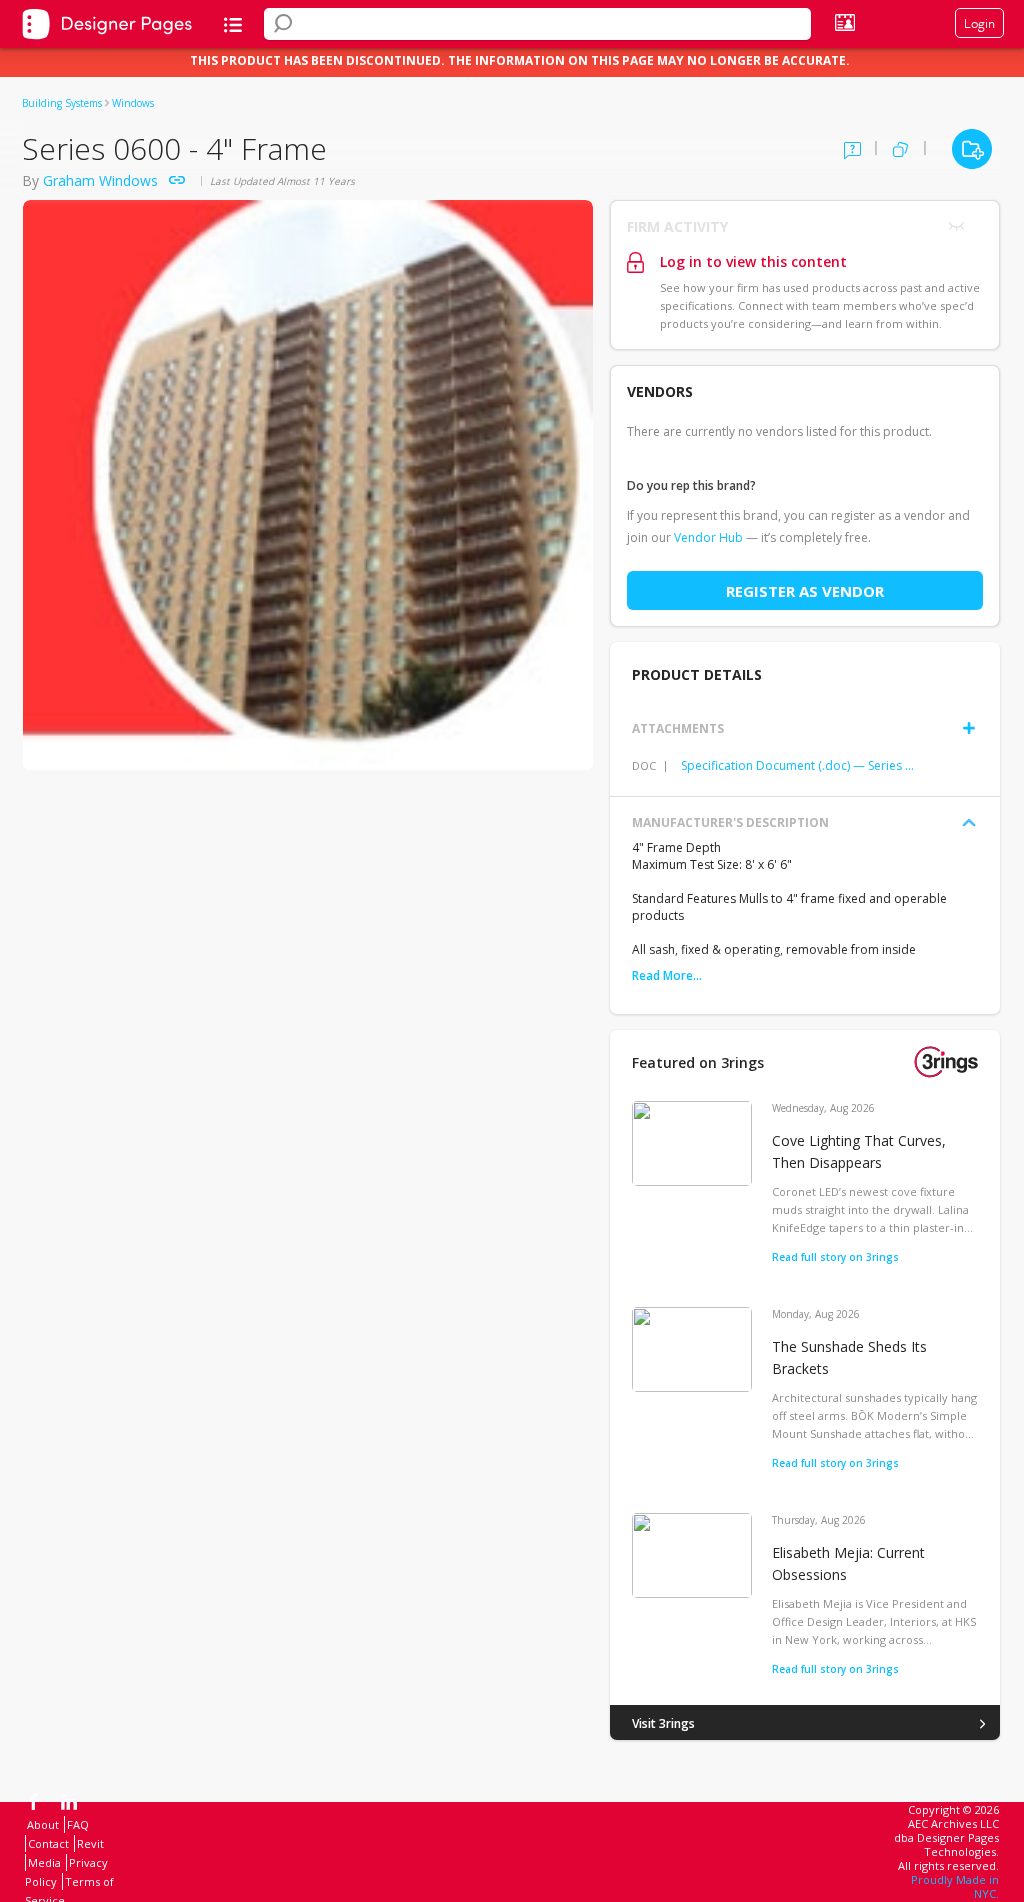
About (43, 1824)
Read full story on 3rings (835, 1257)
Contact (48, 1843)
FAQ (78, 1824)
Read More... (667, 975)
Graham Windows (100, 180)
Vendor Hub (708, 537)
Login (979, 23)
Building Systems (62, 103)
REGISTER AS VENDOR (805, 591)
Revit (90, 1843)
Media (44, 1862)
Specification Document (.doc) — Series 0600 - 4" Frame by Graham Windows (799, 765)
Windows (133, 103)
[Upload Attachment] (969, 728)
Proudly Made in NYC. (955, 1886)
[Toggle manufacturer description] (969, 823)
